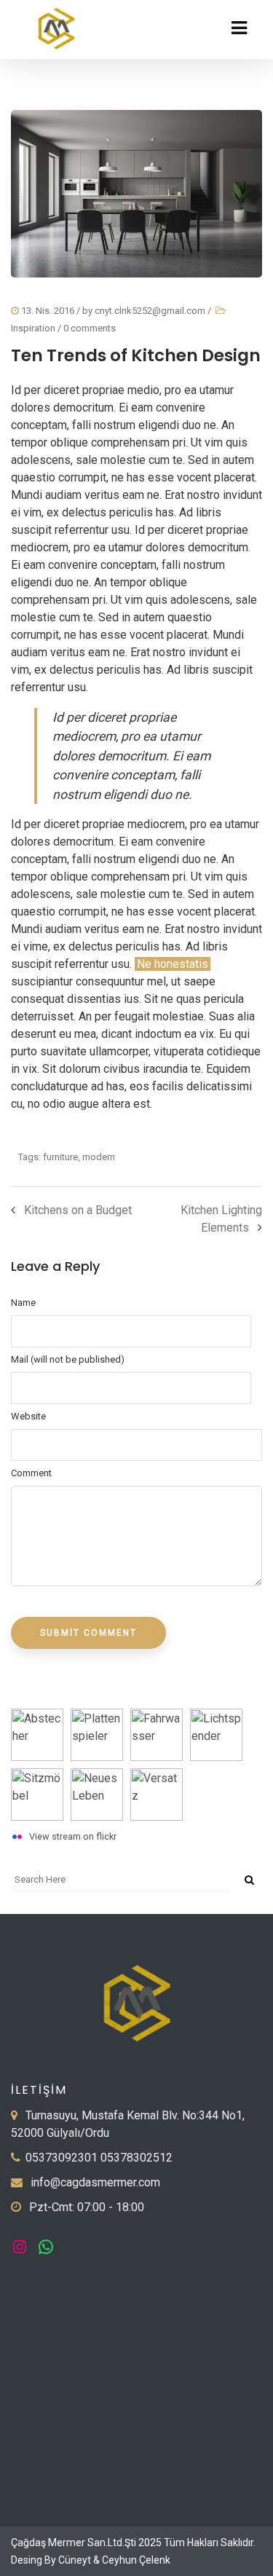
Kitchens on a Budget (78, 1210)
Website (28, 1416)
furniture (60, 1157)
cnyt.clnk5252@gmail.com (150, 311)
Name (23, 1303)
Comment (31, 1473)
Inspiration (33, 328)
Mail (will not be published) (68, 1359)
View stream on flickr (73, 1836)
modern (99, 1157)
